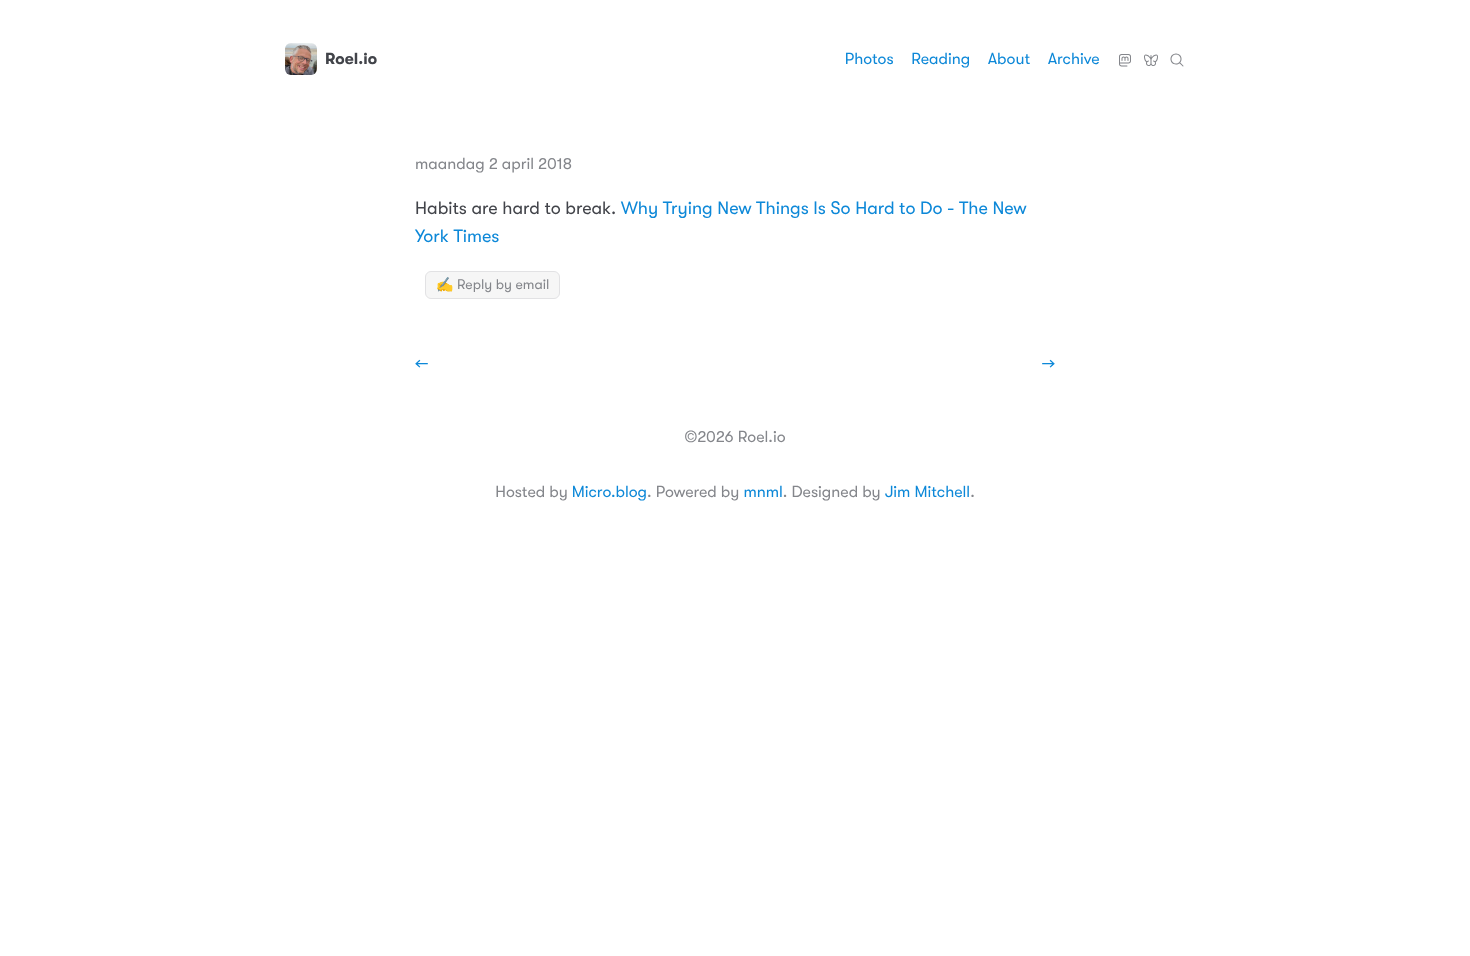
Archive (1074, 59)
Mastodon (1125, 52)
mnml (762, 492)
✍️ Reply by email (492, 285)
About (1009, 59)
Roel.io (351, 59)
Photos (869, 59)
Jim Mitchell (927, 492)
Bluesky (1151, 52)
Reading (940, 59)
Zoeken (1177, 52)
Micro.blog (609, 492)
